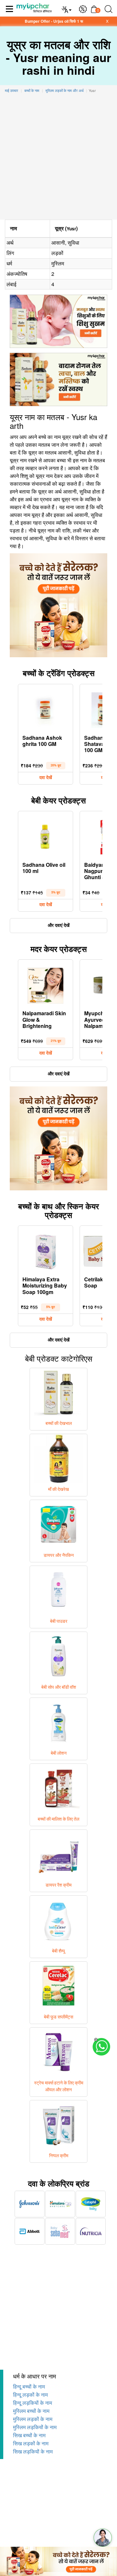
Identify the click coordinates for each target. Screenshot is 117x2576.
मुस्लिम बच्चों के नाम (31, 2411)
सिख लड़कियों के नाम (33, 2452)
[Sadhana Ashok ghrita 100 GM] (45, 709)
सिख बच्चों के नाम (29, 2435)
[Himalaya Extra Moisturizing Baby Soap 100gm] (45, 1250)
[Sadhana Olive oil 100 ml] (45, 836)
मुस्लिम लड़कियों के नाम (35, 2427)
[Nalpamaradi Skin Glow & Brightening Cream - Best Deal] (45, 984)
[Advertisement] (58, 158)
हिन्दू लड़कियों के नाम (32, 2403)
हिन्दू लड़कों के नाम (30, 2395)
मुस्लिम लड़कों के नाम (33, 2419)
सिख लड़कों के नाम (31, 2444)
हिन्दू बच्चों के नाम (29, 2387)
